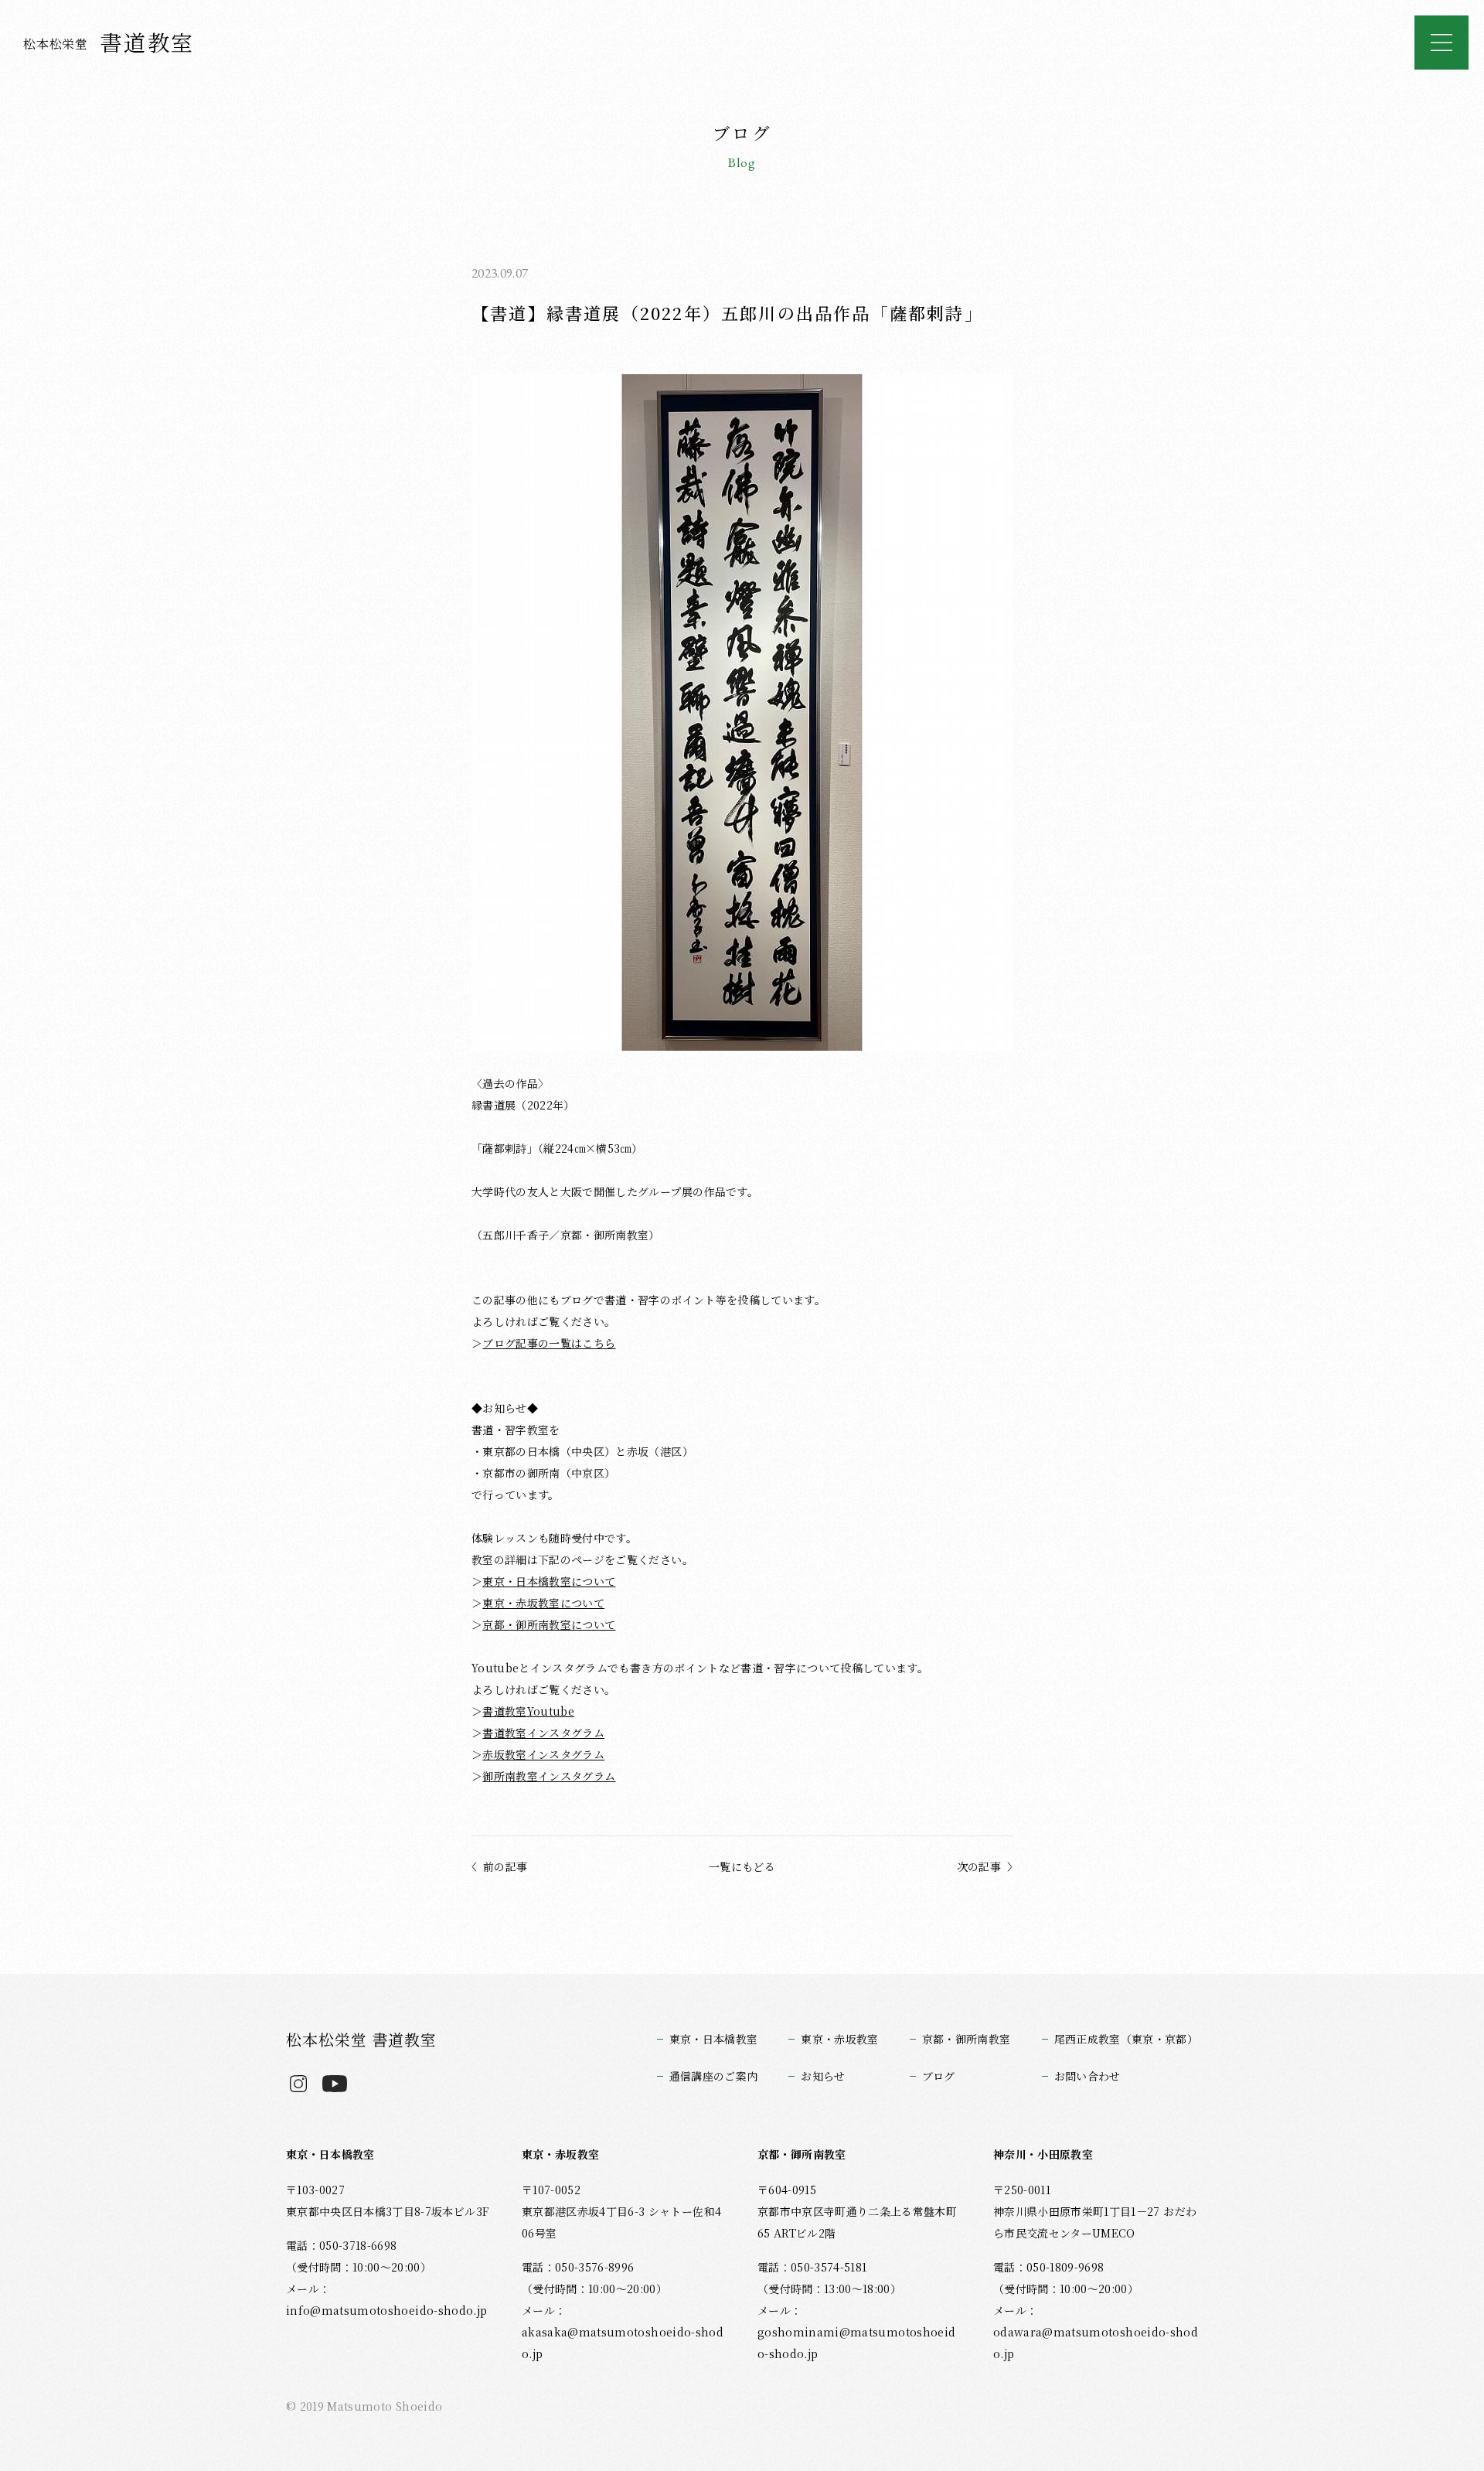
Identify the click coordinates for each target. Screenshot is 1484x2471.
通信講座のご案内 (714, 2076)
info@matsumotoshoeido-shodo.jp (386, 2310)
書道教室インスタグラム (543, 1733)
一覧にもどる (742, 1866)
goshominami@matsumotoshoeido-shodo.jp (856, 2343)
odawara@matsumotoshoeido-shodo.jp (1096, 2343)
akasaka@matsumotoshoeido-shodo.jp (623, 2343)
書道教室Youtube (528, 1711)
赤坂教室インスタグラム (543, 1754)
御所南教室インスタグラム (549, 1776)
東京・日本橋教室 (714, 2039)
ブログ (939, 2076)
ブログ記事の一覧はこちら (549, 1343)
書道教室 (109, 42)
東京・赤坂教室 (839, 2039)
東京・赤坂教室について (543, 1603)
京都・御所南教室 (967, 2039)
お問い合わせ (1087, 2076)
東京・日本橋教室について (549, 1581)
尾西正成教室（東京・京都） (1126, 2039)
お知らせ (823, 2076)
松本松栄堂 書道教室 (361, 2039)
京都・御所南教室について (549, 1624)
